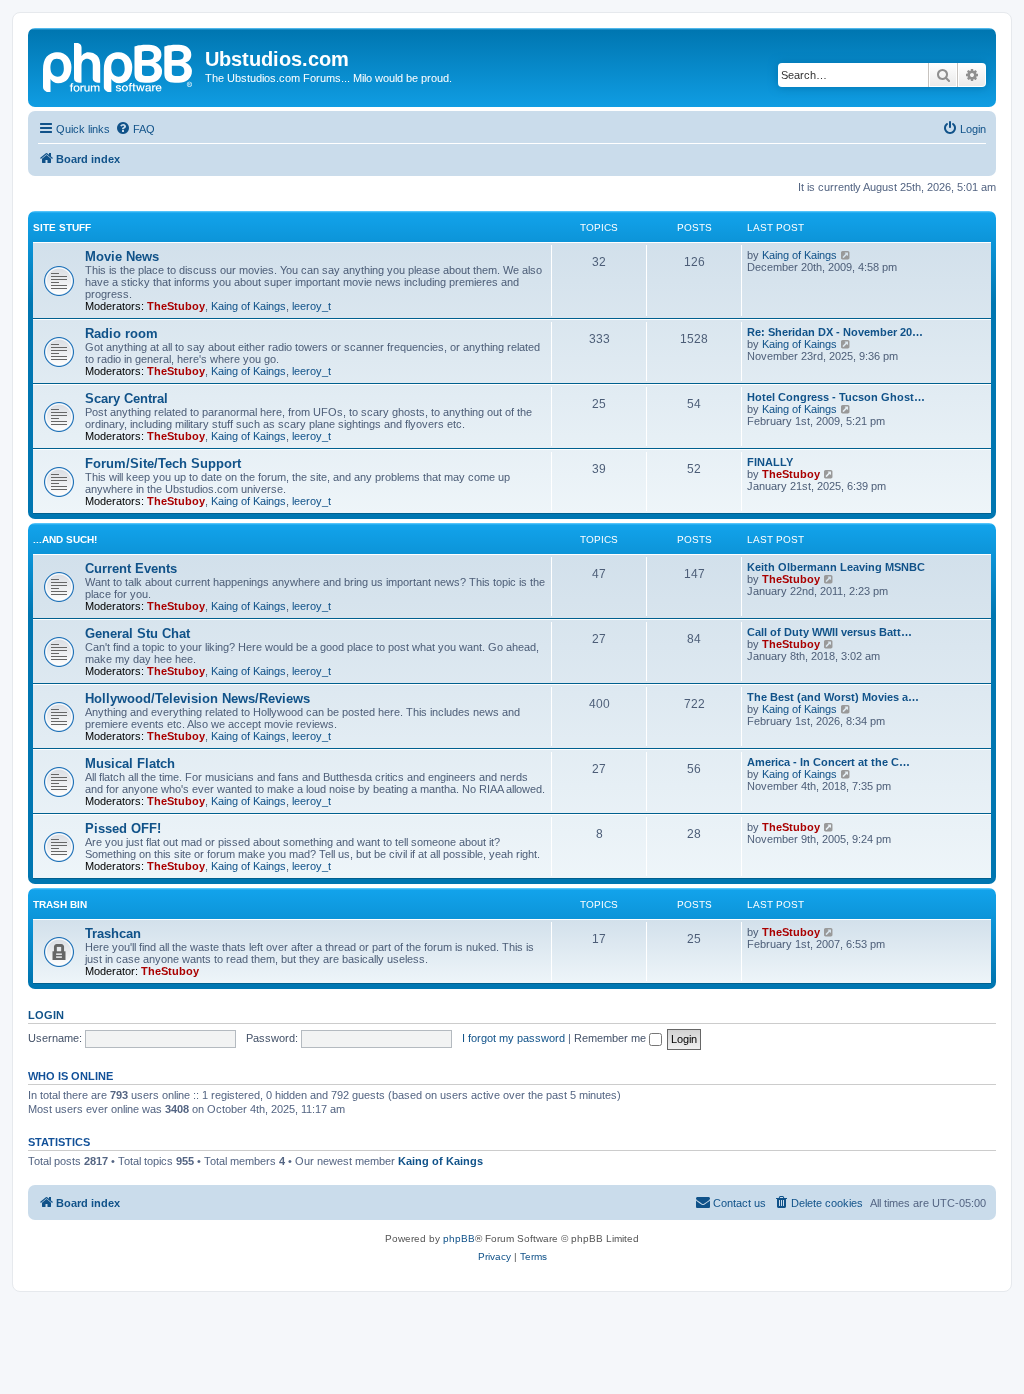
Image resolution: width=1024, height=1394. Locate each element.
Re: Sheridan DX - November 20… (835, 332)
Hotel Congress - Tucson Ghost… (836, 397)
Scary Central (126, 398)
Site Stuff (62, 227)
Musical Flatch (130, 763)
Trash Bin (60, 904)
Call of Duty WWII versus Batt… (829, 632)
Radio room (121, 333)
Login (46, 1015)
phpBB (459, 1238)
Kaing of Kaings (248, 306)
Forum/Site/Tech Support (163, 463)
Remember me (611, 1038)
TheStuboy (176, 306)
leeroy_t (311, 306)
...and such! (65, 539)
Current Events (131, 568)
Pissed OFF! (123, 828)
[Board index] (119, 65)
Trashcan (113, 933)
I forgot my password (513, 1038)
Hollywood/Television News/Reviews (197, 698)
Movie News (122, 256)
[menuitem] (135, 129)
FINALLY (770, 462)
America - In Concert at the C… (828, 762)
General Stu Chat (137, 633)
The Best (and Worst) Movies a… (833, 697)
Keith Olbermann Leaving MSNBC (836, 567)
